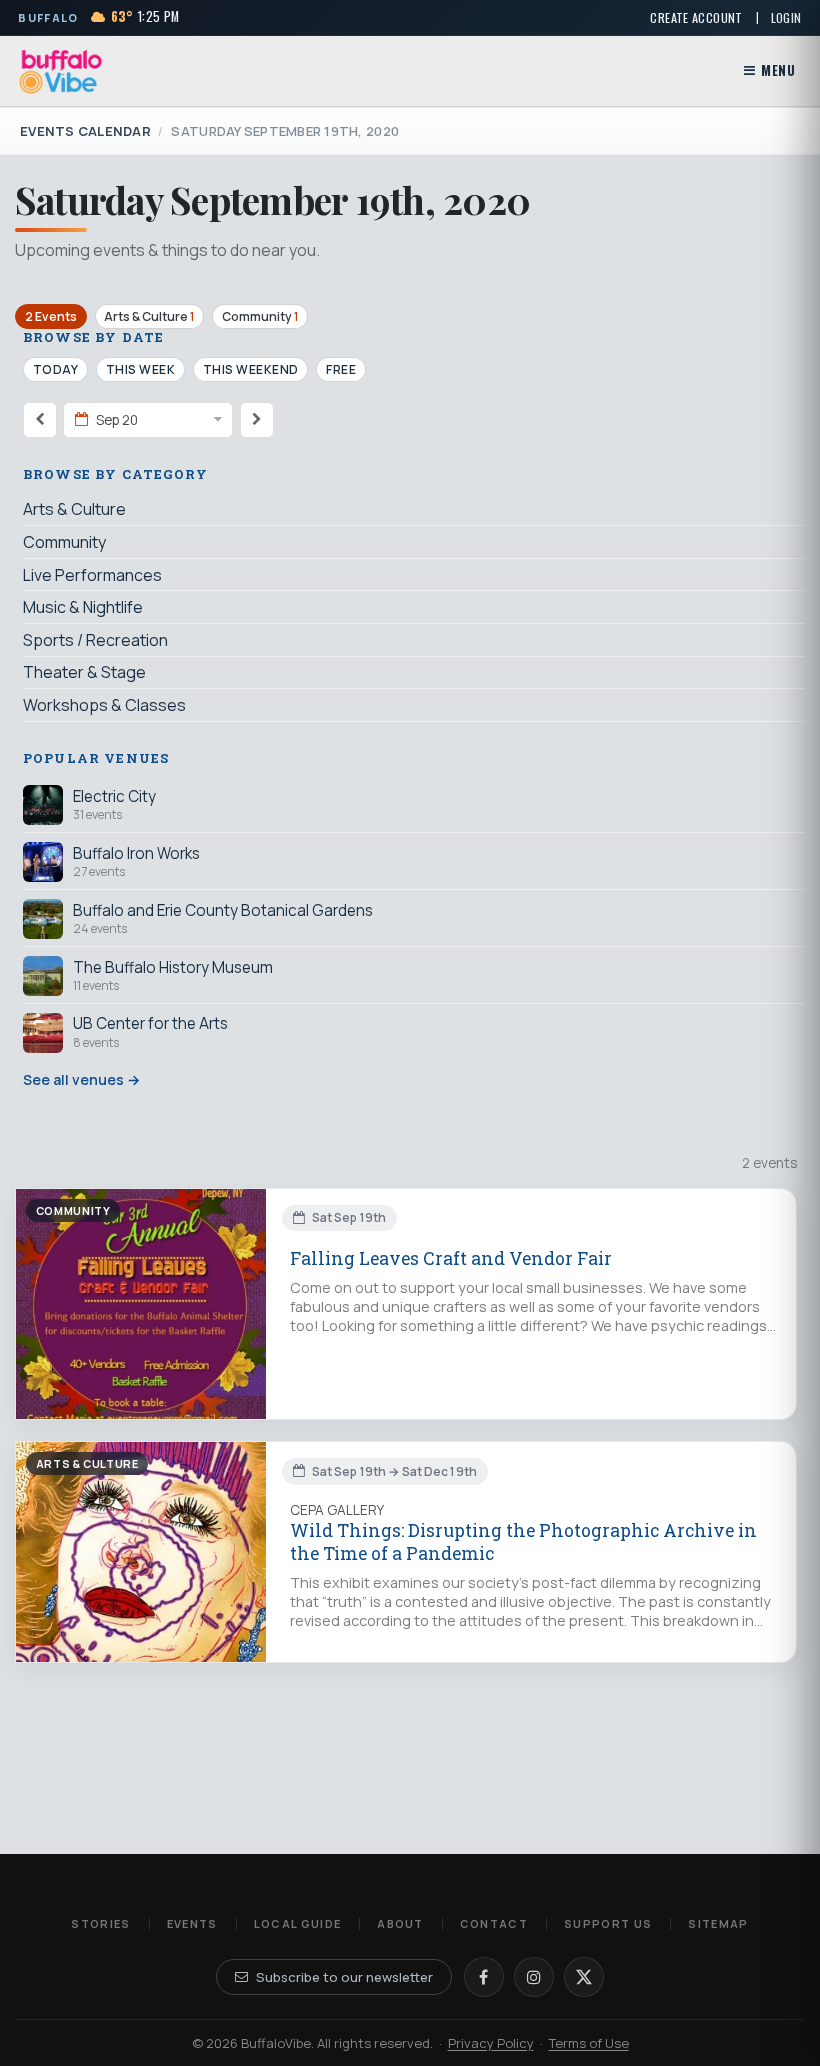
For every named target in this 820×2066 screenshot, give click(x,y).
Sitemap (718, 1923)
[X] (584, 1977)
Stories (100, 1923)
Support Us (608, 1923)
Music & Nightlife (83, 607)
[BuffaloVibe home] (61, 71)
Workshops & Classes (104, 705)
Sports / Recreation (95, 640)
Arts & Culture (149, 316)
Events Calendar (85, 131)
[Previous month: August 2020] (40, 420)
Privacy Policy (491, 2043)
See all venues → (81, 1079)
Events (192, 1923)
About (400, 1923)
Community (260, 316)
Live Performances (92, 575)
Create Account (696, 17)
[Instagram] (534, 1977)
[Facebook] (484, 1977)
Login (786, 17)
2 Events (51, 316)
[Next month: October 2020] (257, 420)
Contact (494, 1923)
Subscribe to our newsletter (344, 1977)
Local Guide (298, 1923)
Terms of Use (589, 2043)
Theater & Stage (84, 672)
